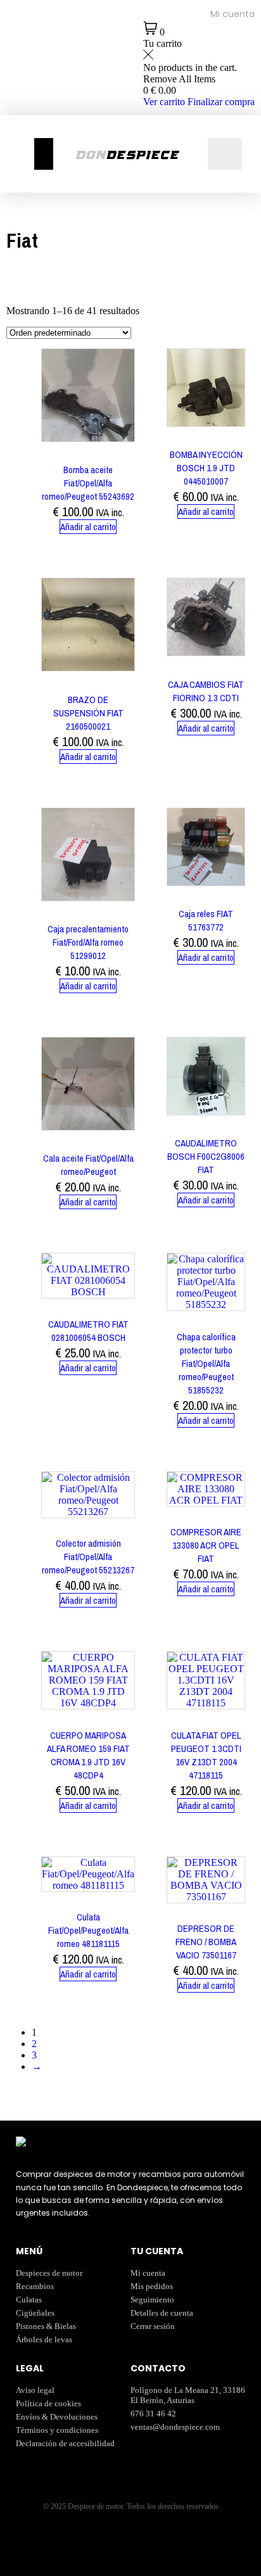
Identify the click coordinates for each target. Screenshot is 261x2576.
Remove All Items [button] (179, 79)
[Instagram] (22, 56)
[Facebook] (22, 22)
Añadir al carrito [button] (88, 527)
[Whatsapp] (22, 91)
